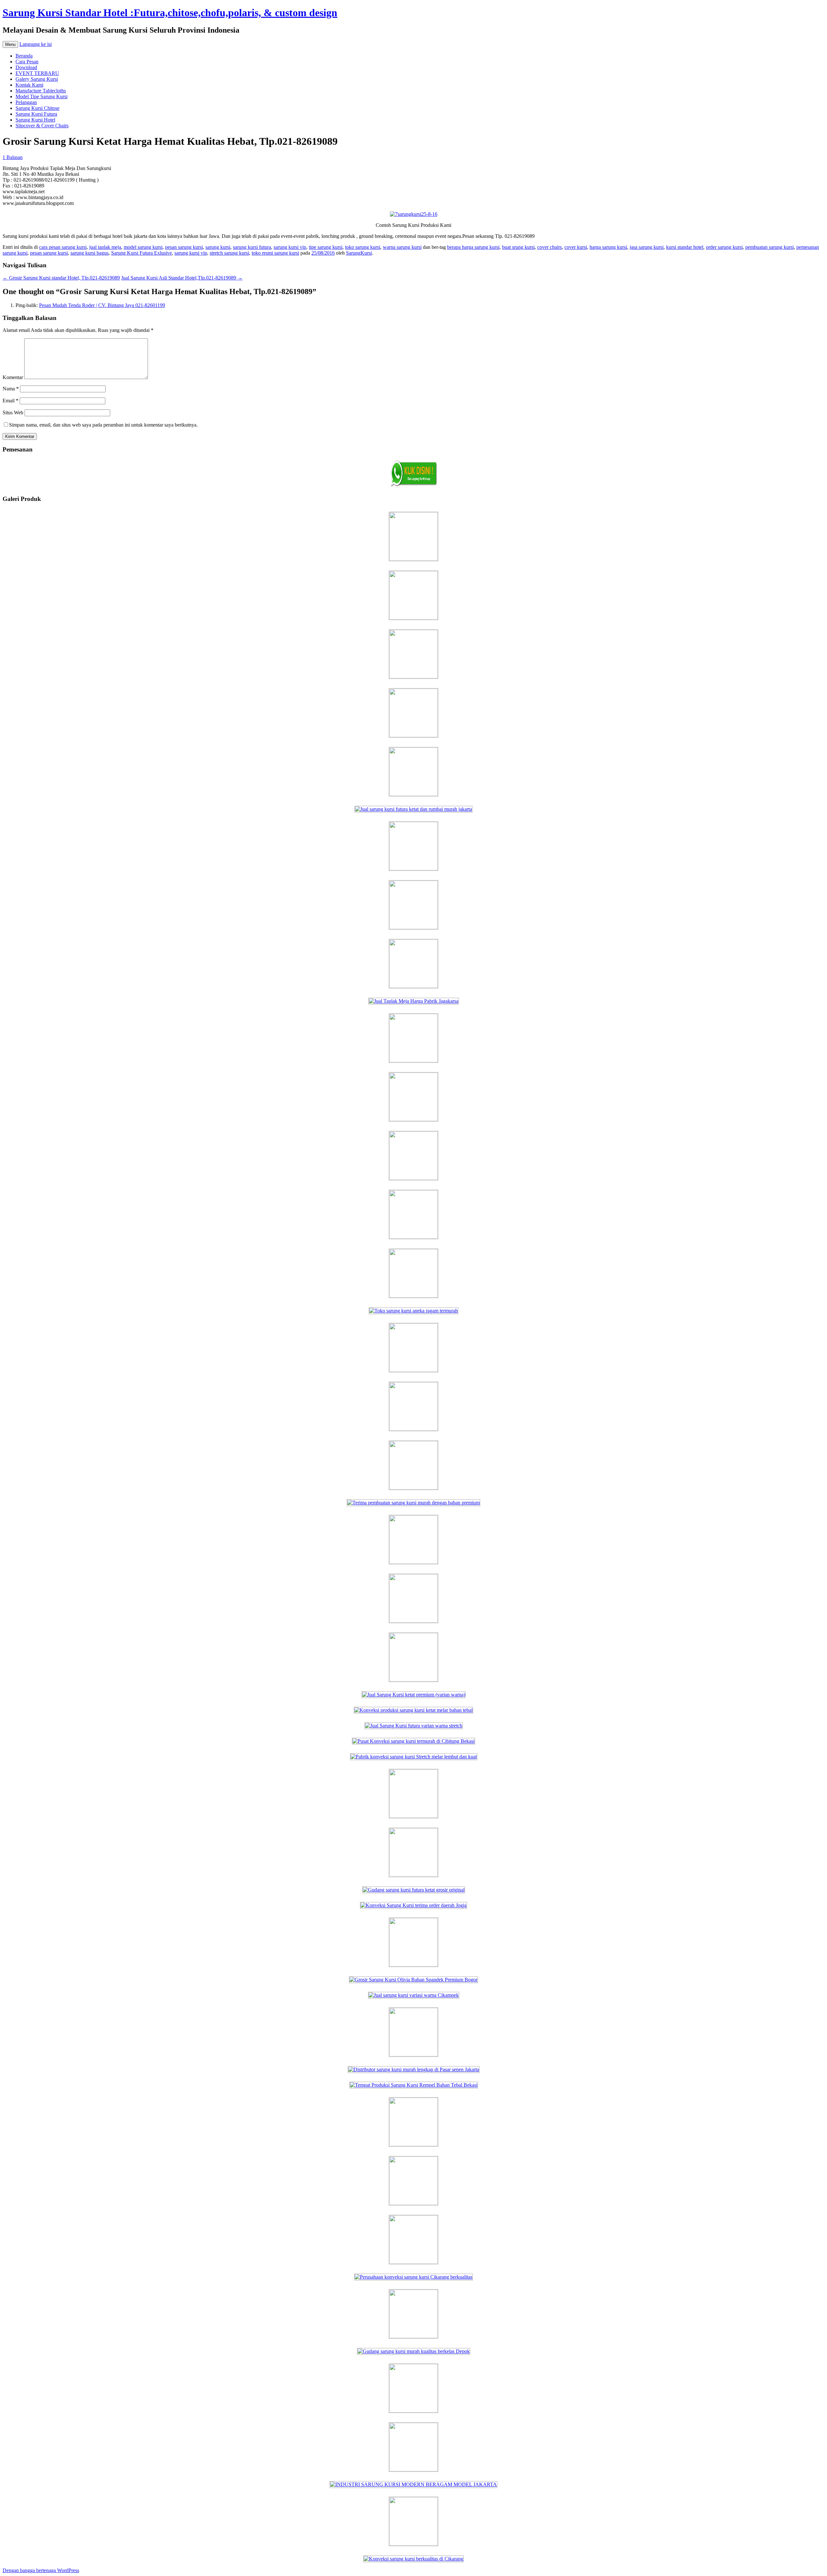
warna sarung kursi (402, 247)
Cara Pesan (27, 62)
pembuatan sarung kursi (769, 247)
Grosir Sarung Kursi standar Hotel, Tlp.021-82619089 (61, 278)
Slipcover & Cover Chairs (42, 126)
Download (26, 67)
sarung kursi (218, 247)
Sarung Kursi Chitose (37, 108)
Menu (10, 44)
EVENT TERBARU (37, 73)
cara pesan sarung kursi (63, 247)
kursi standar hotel (685, 247)
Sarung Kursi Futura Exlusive (141, 253)
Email (10, 401)
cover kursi (576, 247)
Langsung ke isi (36, 44)
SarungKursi (359, 253)
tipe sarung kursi (326, 247)
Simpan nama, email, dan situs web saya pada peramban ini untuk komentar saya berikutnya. (103, 425)
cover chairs (550, 247)
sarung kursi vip (290, 247)
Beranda (24, 56)
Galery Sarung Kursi (37, 79)
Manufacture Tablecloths (41, 91)
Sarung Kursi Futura (36, 114)
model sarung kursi (143, 247)
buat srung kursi (518, 247)
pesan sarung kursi (184, 247)
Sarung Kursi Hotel (35, 120)
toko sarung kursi (363, 247)
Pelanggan (26, 102)
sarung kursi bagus (89, 253)
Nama (11, 389)
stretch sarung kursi (229, 253)
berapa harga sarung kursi (473, 247)
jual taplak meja (105, 247)
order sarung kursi (724, 247)
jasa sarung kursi (647, 247)
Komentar (13, 377)
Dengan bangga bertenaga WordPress (41, 2570)
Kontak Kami (29, 85)
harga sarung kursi (608, 247)
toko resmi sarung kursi (275, 253)
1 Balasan (13, 157)
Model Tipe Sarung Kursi (42, 96)
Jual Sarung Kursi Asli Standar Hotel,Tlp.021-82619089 (182, 278)
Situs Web (13, 413)
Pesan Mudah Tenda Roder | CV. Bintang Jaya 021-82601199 (102, 305)
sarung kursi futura (252, 247)
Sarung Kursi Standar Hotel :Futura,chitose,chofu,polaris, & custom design (170, 13)
